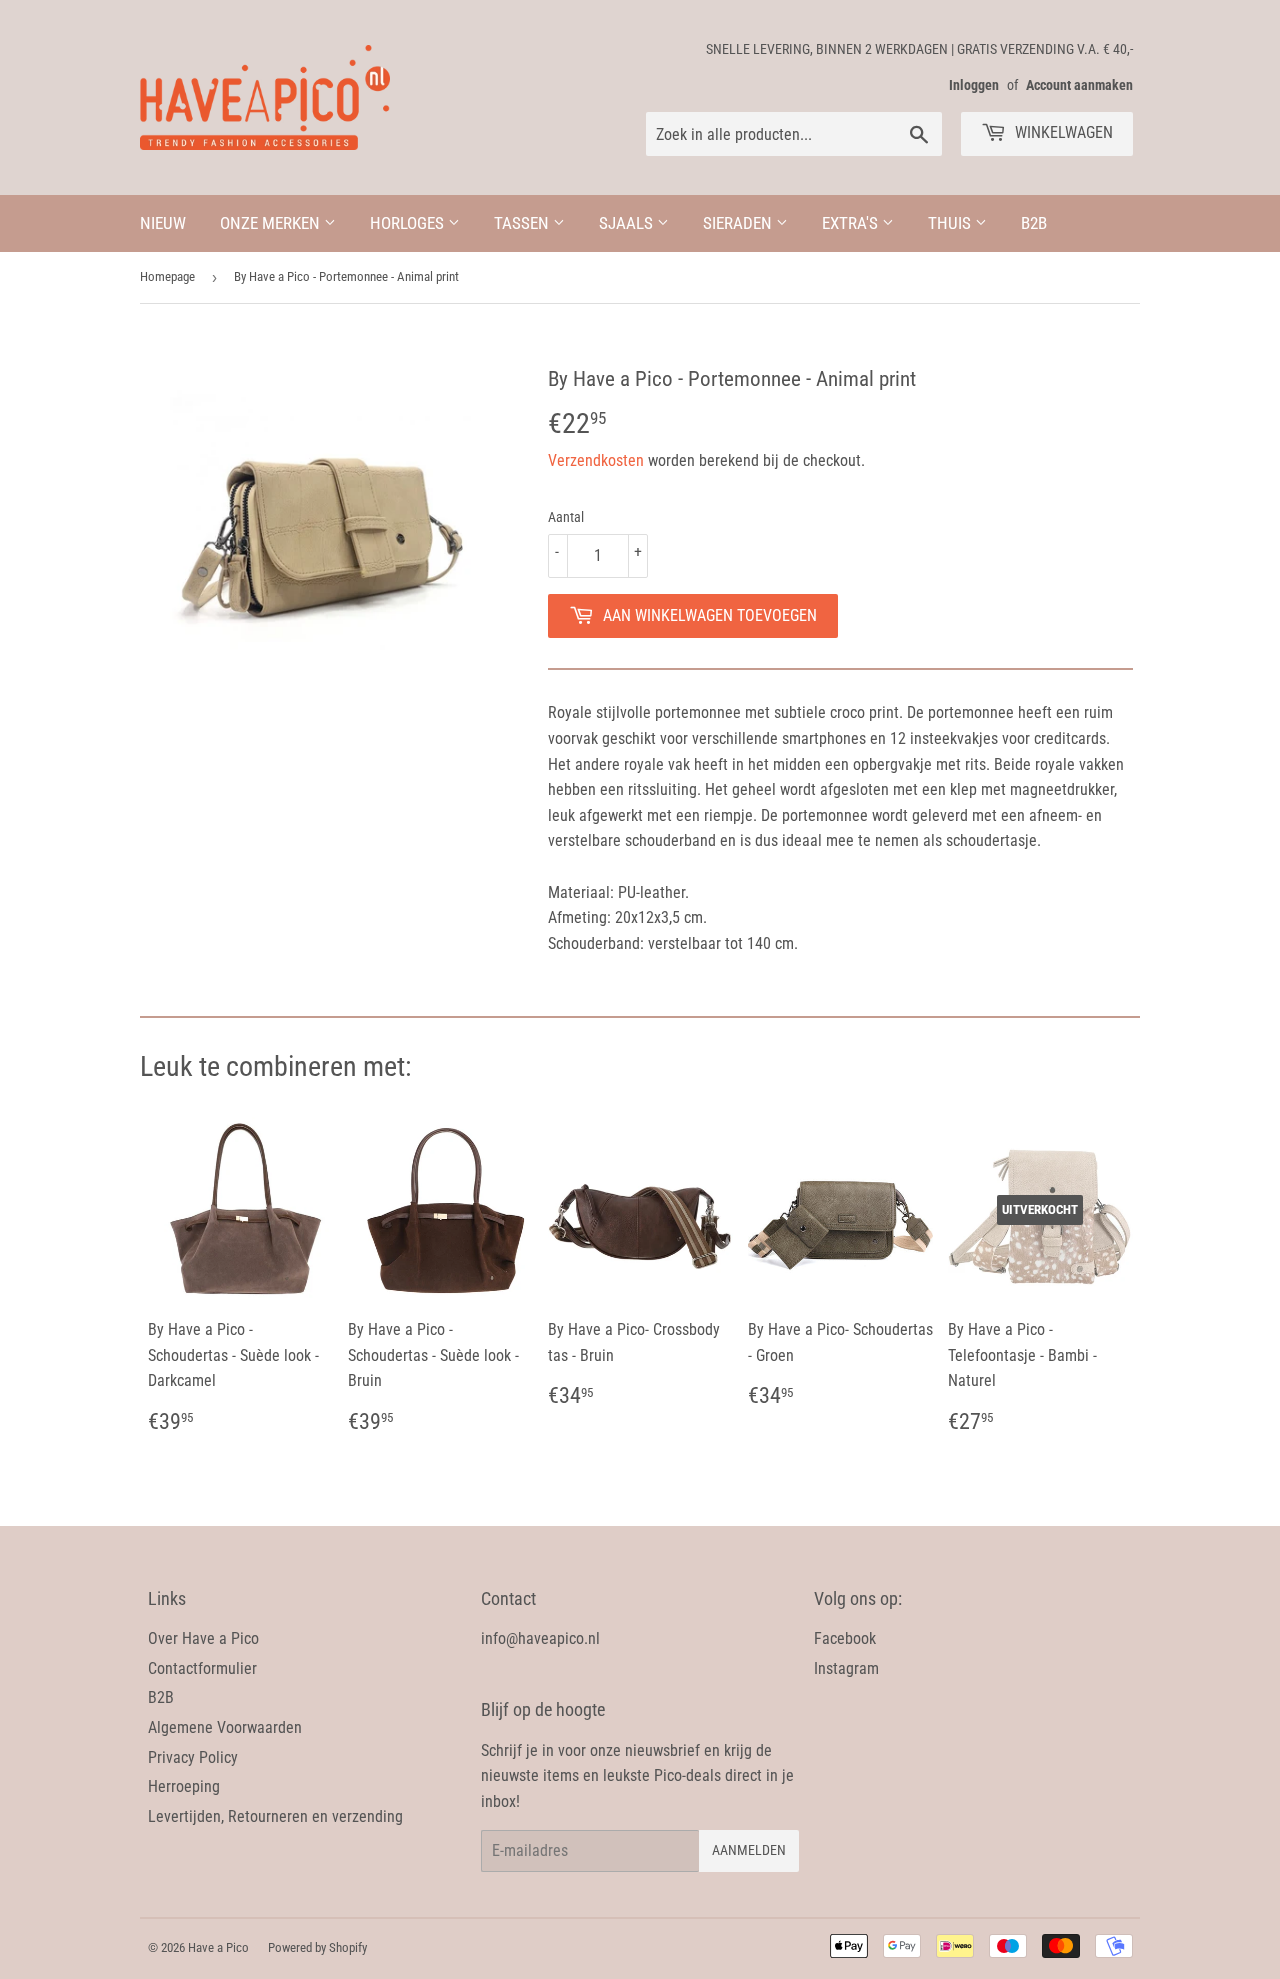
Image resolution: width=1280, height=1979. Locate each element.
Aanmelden (749, 1850)
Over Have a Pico (203, 1638)
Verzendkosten (596, 460)
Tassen (523, 223)
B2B (1034, 223)
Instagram (846, 1668)
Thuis (951, 223)
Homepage (167, 276)
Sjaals (628, 223)
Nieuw (163, 223)
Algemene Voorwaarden (225, 1727)
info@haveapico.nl (540, 1638)
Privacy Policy (193, 1757)
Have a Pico (218, 1947)
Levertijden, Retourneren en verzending (275, 1816)
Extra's (852, 223)
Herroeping (184, 1786)
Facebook (845, 1638)
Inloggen (974, 85)
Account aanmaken (1079, 85)
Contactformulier (202, 1668)
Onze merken (272, 223)
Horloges (409, 223)
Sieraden (739, 223)
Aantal (566, 517)
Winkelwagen (1062, 132)
